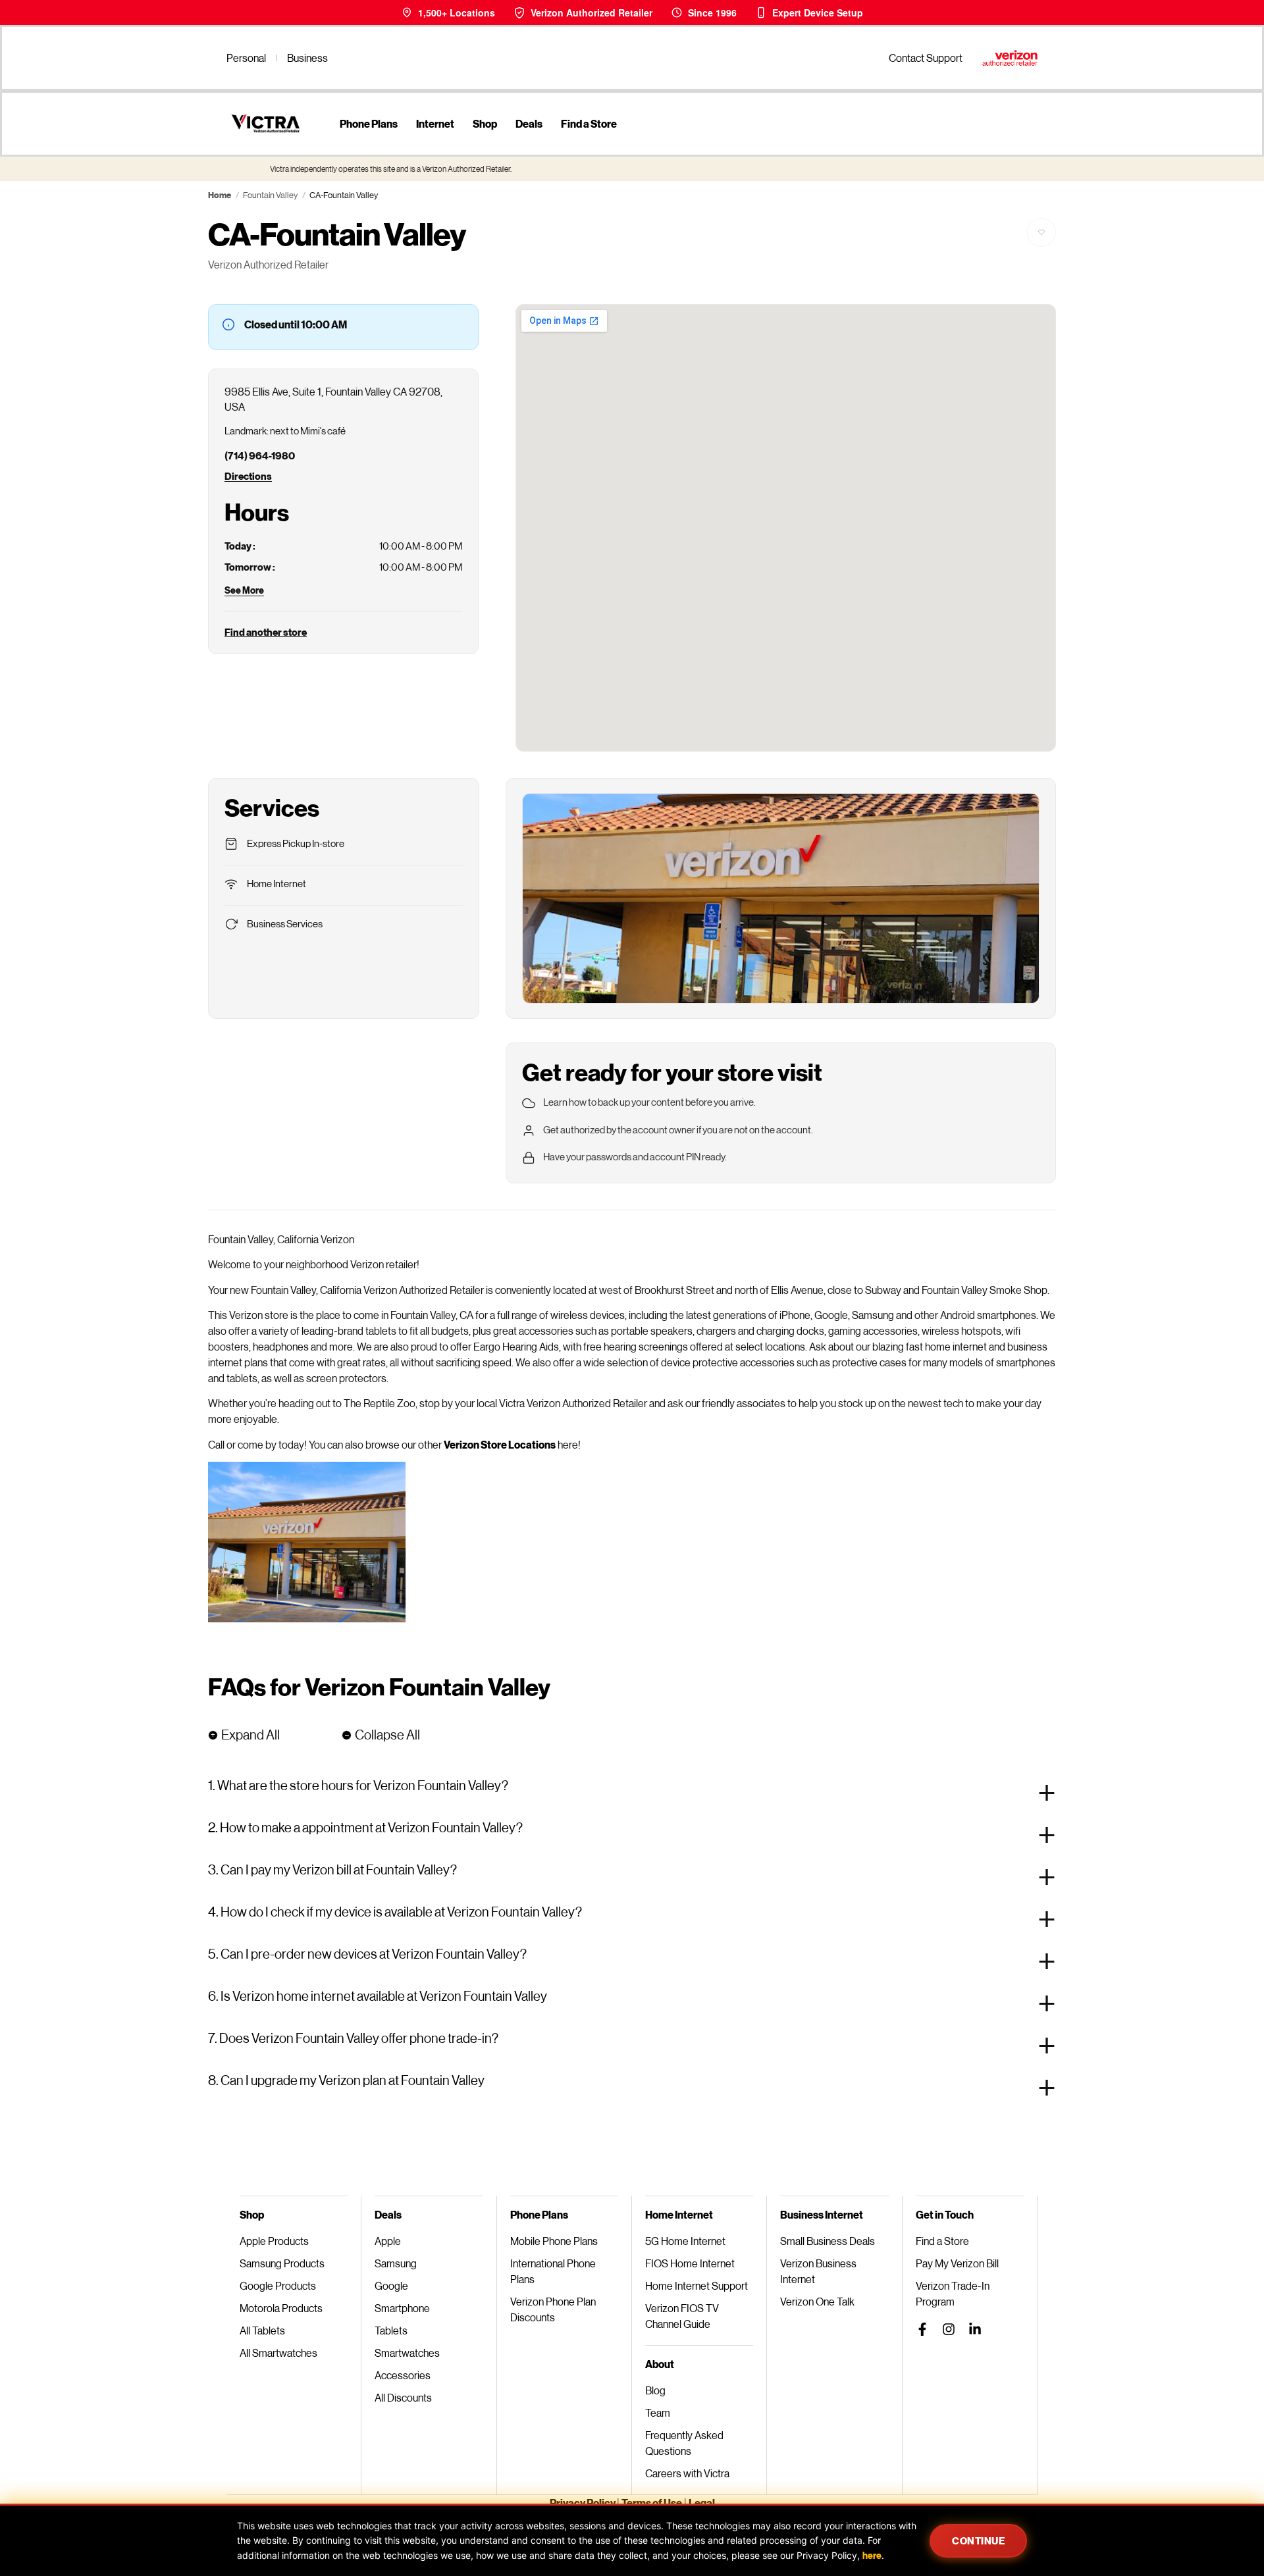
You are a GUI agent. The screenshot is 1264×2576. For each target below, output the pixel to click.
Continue (978, 2540)
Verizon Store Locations (500, 1444)
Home (220, 195)
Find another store (266, 632)
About (660, 2364)
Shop (485, 123)
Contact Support (926, 58)
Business (307, 58)
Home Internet (679, 2214)
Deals (529, 123)
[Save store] (1041, 232)
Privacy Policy (583, 2503)
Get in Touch (945, 2214)
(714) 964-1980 (260, 455)
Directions (248, 476)
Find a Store (589, 123)
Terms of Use (652, 2503)
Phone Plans (369, 123)
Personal (246, 58)
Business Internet (822, 2214)
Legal (702, 2503)
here (872, 2555)
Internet (435, 123)
